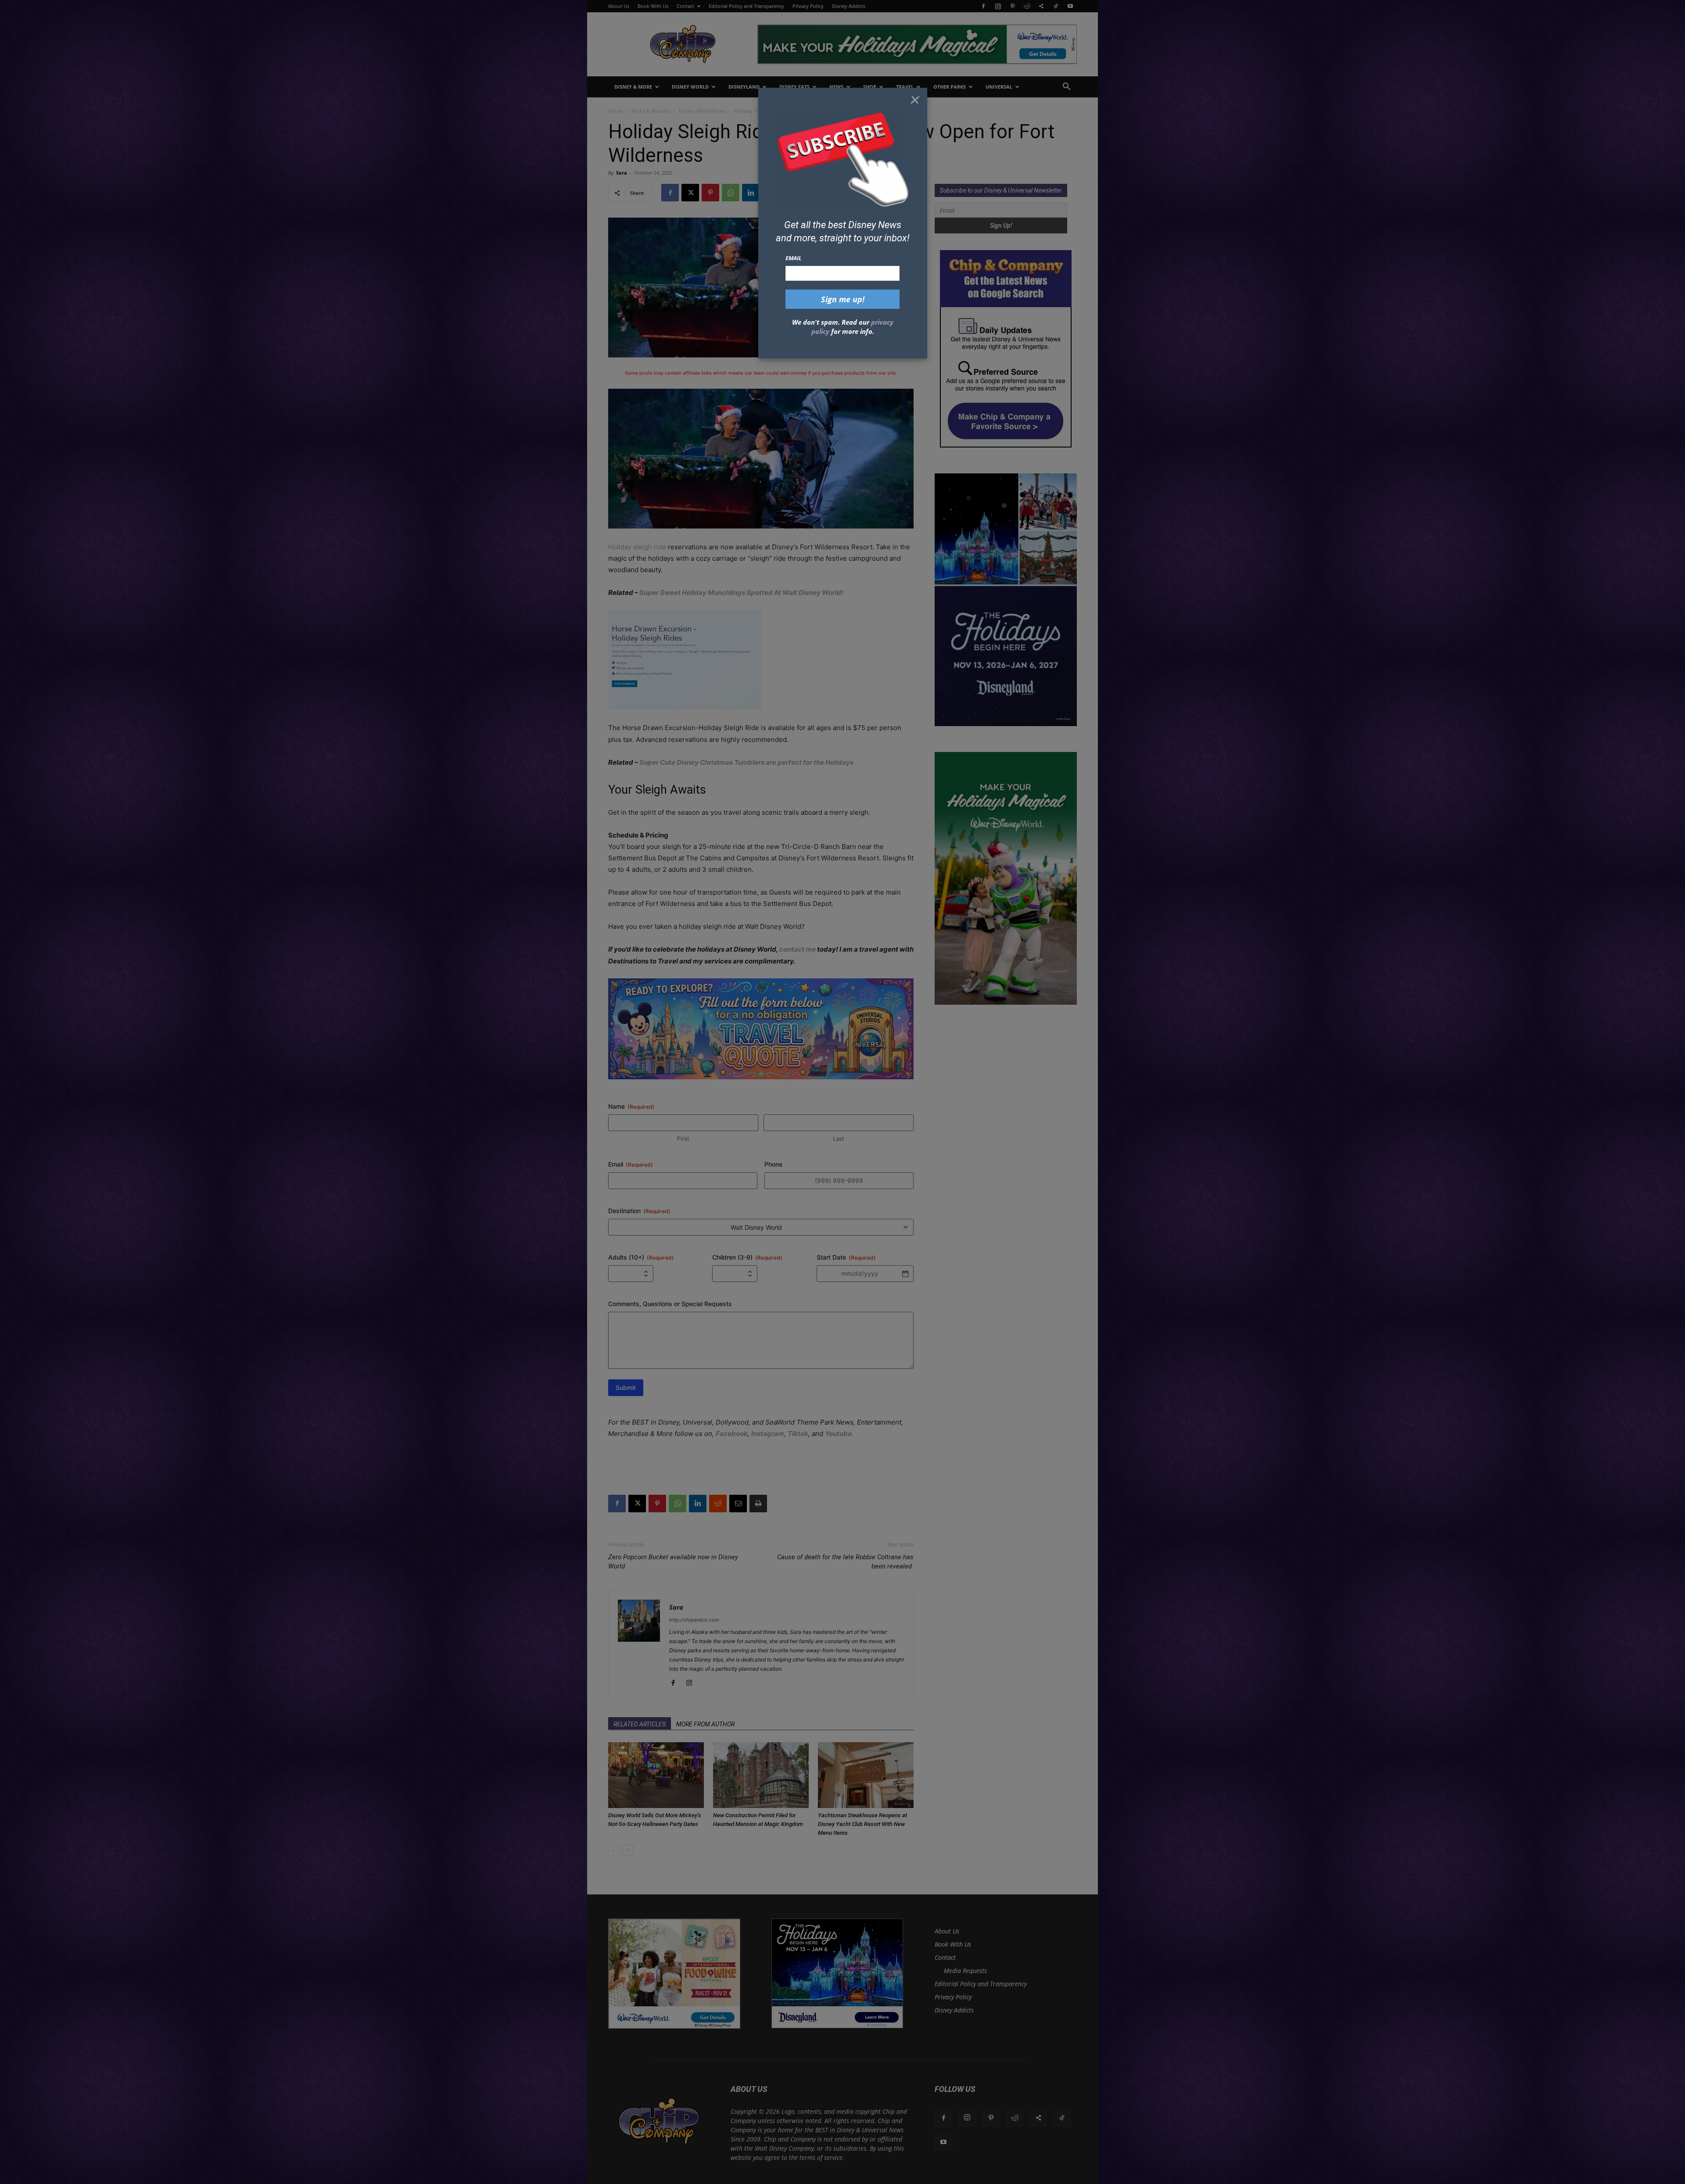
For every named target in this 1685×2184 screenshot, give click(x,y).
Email (794, 258)
